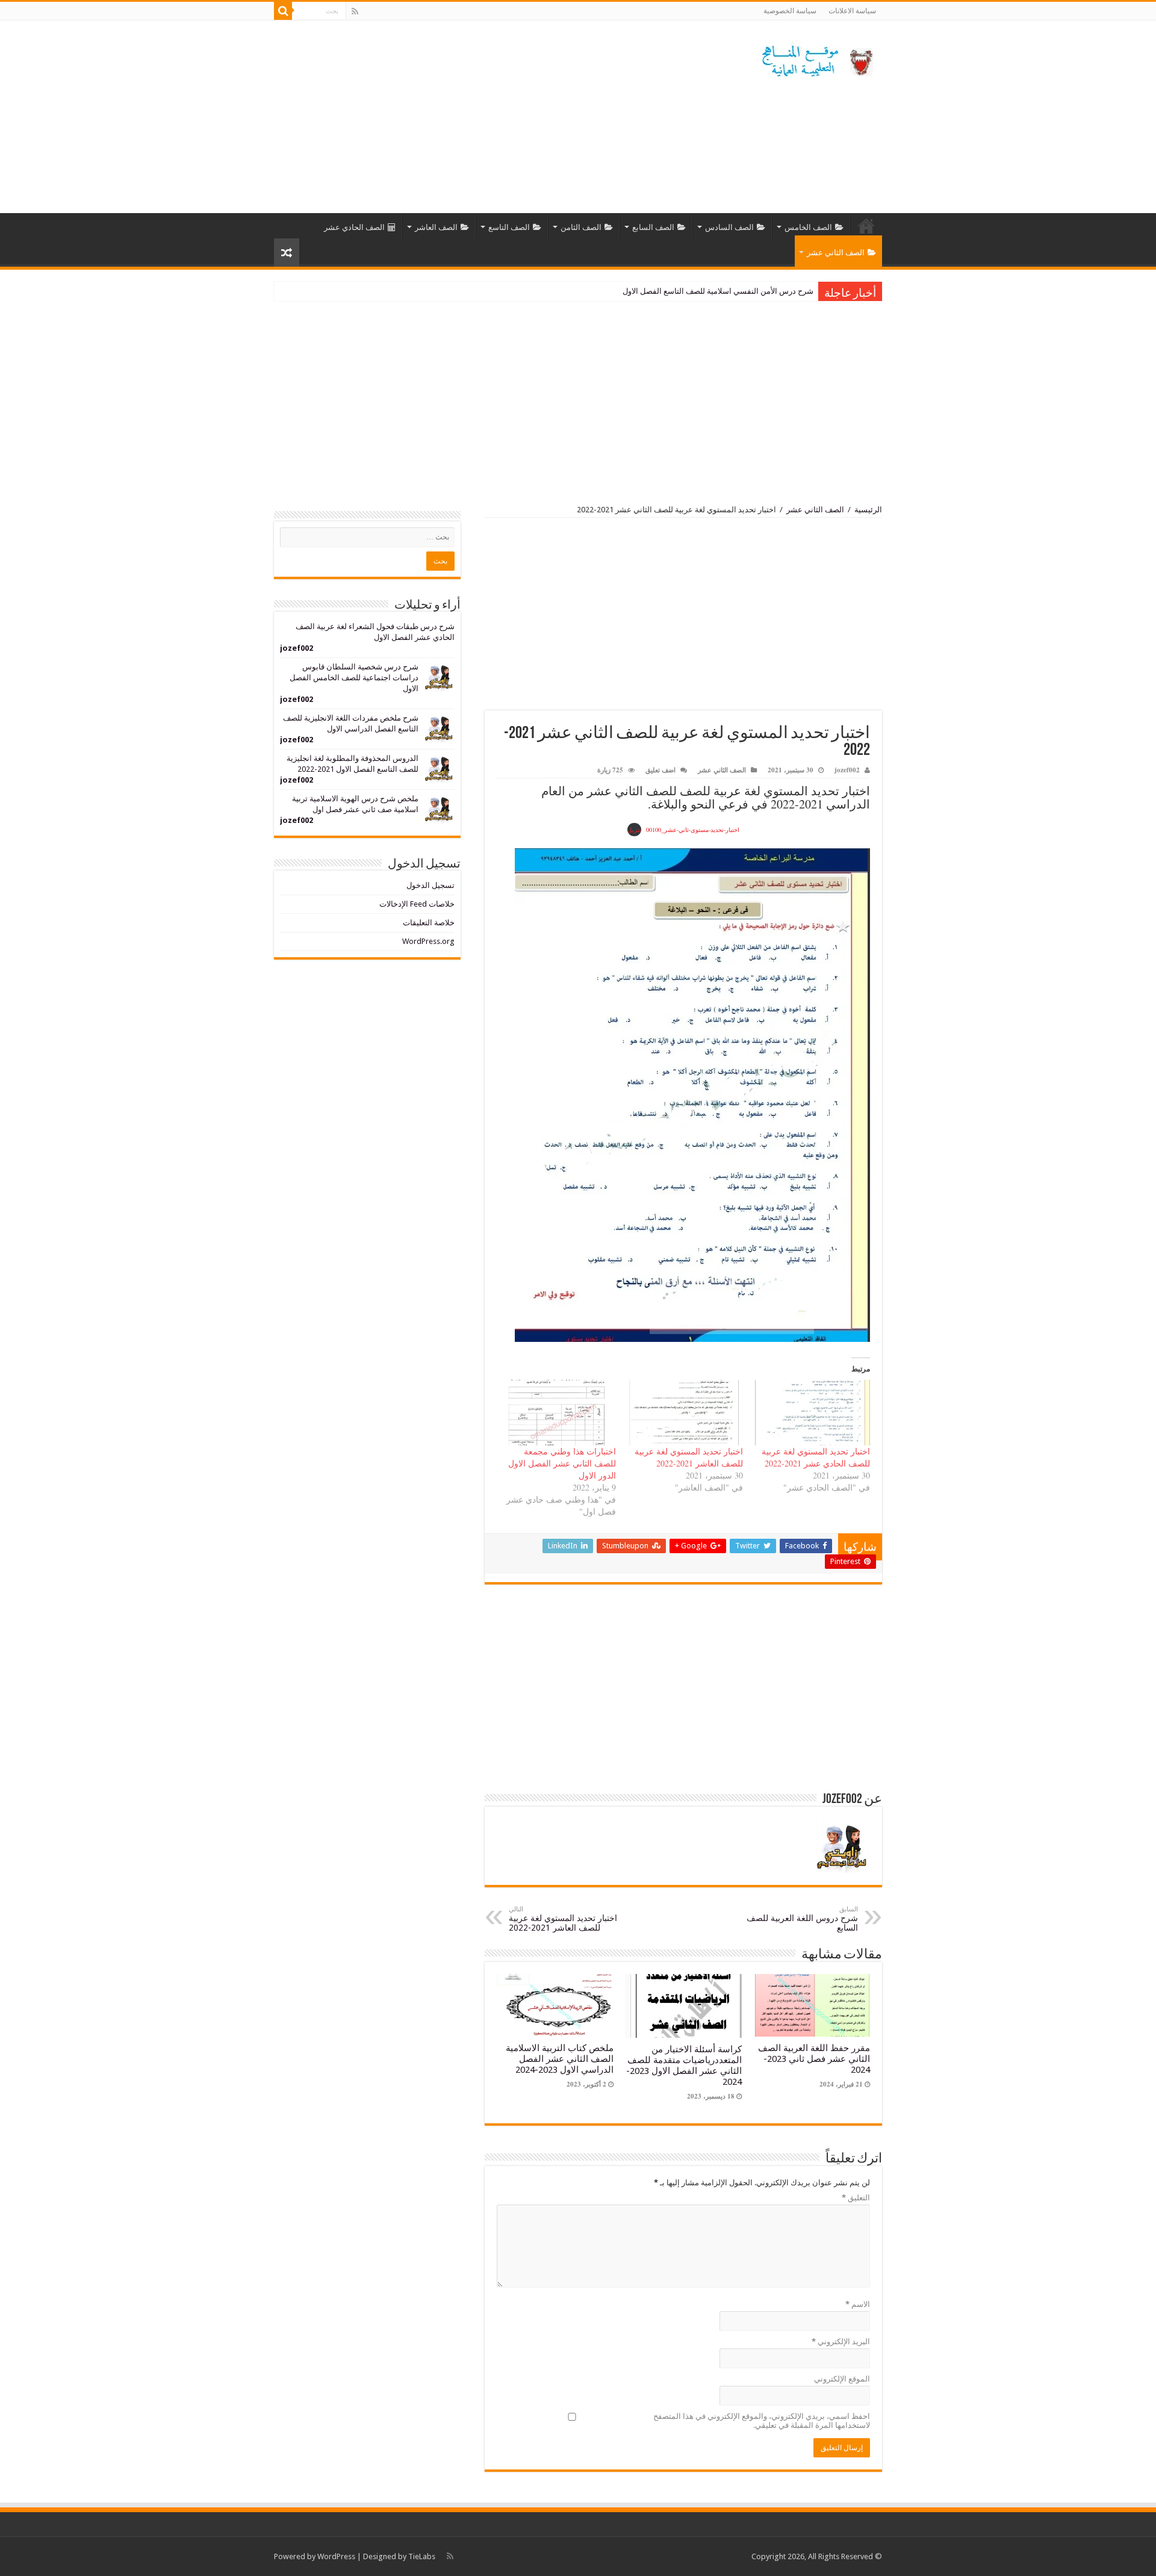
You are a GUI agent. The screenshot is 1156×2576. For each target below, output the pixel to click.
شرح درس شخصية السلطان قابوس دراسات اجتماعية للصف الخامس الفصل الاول (354, 678)
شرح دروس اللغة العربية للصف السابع (802, 1919)
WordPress (336, 2556)
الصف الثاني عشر (836, 253)
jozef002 (847, 770)
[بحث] (283, 11)
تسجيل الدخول (430, 885)
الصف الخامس (808, 227)
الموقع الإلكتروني (842, 2379)
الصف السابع (653, 227)
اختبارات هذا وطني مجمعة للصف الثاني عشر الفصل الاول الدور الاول (562, 1463)
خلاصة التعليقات (429, 923)
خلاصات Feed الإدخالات (417, 904)
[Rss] (355, 11)
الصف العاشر (436, 227)
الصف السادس (729, 227)
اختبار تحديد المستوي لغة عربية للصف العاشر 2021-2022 (689, 1457)
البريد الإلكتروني (841, 2342)
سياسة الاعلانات (852, 11)
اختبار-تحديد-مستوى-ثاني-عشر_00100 (693, 830)
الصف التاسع (509, 227)
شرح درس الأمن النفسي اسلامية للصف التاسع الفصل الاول (718, 291)
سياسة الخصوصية (790, 11)
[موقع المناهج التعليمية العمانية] (816, 58)
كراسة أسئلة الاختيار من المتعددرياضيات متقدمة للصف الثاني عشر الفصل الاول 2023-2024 (684, 2065)
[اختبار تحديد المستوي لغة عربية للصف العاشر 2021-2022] (685, 1413)
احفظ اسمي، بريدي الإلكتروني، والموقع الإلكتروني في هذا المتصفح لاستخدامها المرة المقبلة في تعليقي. (762, 2421)
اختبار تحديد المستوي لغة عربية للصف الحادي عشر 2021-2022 (816, 1457)
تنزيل (634, 830)
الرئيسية (866, 226)
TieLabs (422, 2556)
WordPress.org (428, 941)
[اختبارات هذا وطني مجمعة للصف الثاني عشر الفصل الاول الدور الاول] (558, 1413)
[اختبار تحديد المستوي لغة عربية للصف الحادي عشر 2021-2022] (813, 1413)
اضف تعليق (660, 770)
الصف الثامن (581, 227)
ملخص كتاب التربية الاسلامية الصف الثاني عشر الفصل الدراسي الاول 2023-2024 (560, 2059)
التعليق (856, 2198)
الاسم (858, 2304)
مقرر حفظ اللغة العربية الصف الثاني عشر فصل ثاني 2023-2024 (814, 2059)
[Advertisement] (502, 117)
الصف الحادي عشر (354, 227)
